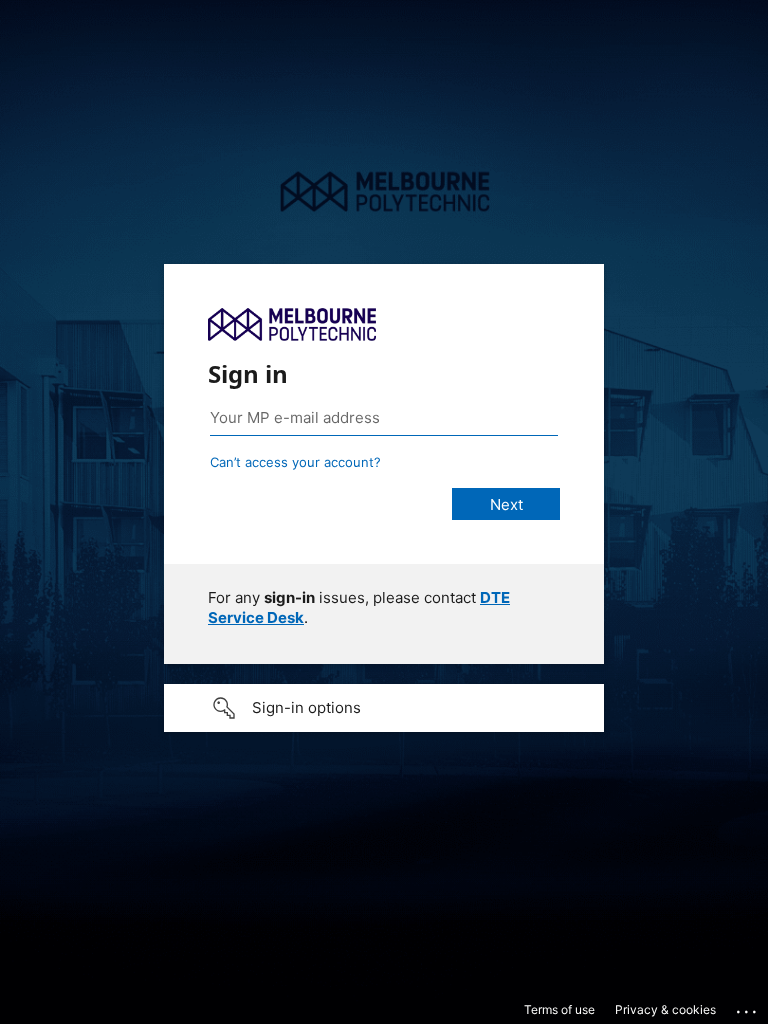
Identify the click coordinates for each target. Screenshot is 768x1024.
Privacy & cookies (665, 1009)
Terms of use (559, 1009)
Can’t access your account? (295, 462)
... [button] (748, 1007)
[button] (384, 708)
